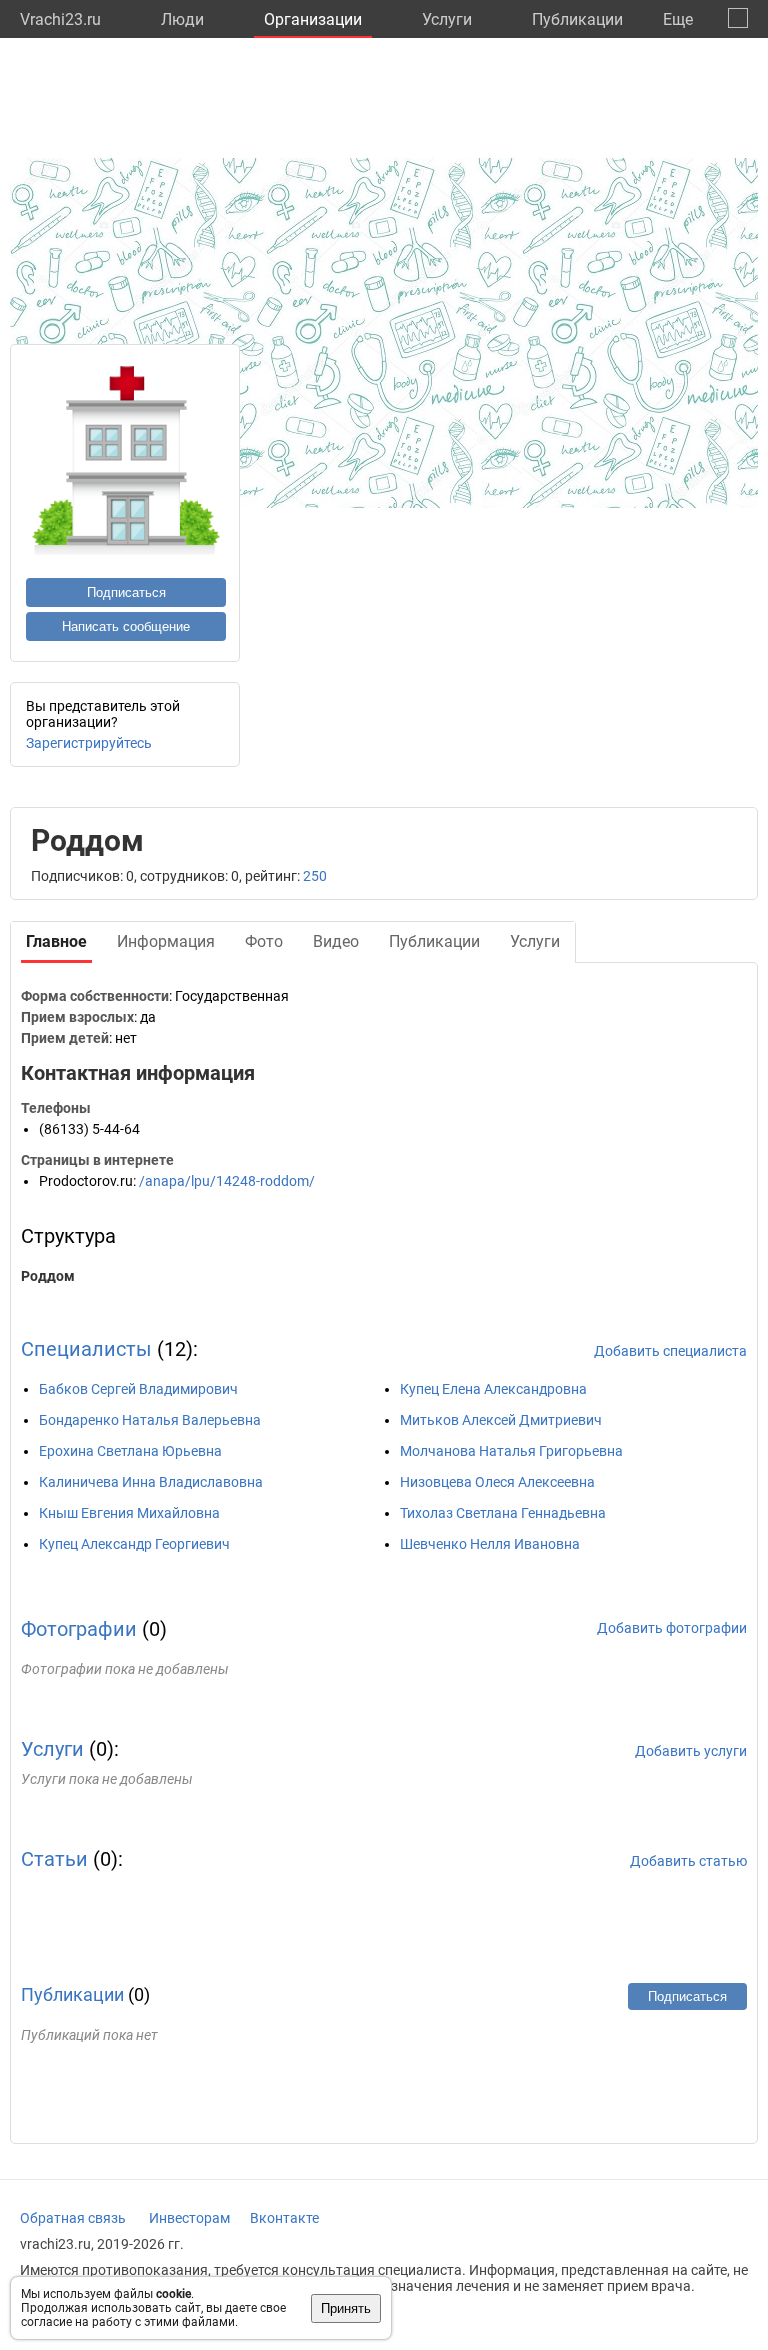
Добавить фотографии (672, 1628)
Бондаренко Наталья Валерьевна (150, 1420)
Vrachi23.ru (60, 19)
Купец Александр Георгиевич (134, 1544)
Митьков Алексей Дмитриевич (501, 1420)
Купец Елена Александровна (493, 1389)
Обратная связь (73, 2218)
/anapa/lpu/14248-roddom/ (227, 1181)
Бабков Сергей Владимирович (138, 1389)
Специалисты (86, 1349)
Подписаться (126, 592)
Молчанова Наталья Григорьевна (511, 1451)
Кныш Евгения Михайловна (129, 1513)
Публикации (577, 19)
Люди (182, 19)
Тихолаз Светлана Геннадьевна (503, 1513)
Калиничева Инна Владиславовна (151, 1482)
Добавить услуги (691, 1751)
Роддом (48, 1276)
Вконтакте (284, 2218)
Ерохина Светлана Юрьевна (130, 1451)
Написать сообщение (126, 626)
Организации (313, 19)
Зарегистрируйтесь (89, 743)
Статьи (54, 1859)
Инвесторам (189, 2218)
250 (315, 876)
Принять (346, 2308)
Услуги (447, 19)
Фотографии (79, 1629)
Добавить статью (688, 1861)
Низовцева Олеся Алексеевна (497, 1482)
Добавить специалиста (670, 1351)
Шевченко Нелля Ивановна (490, 1544)
